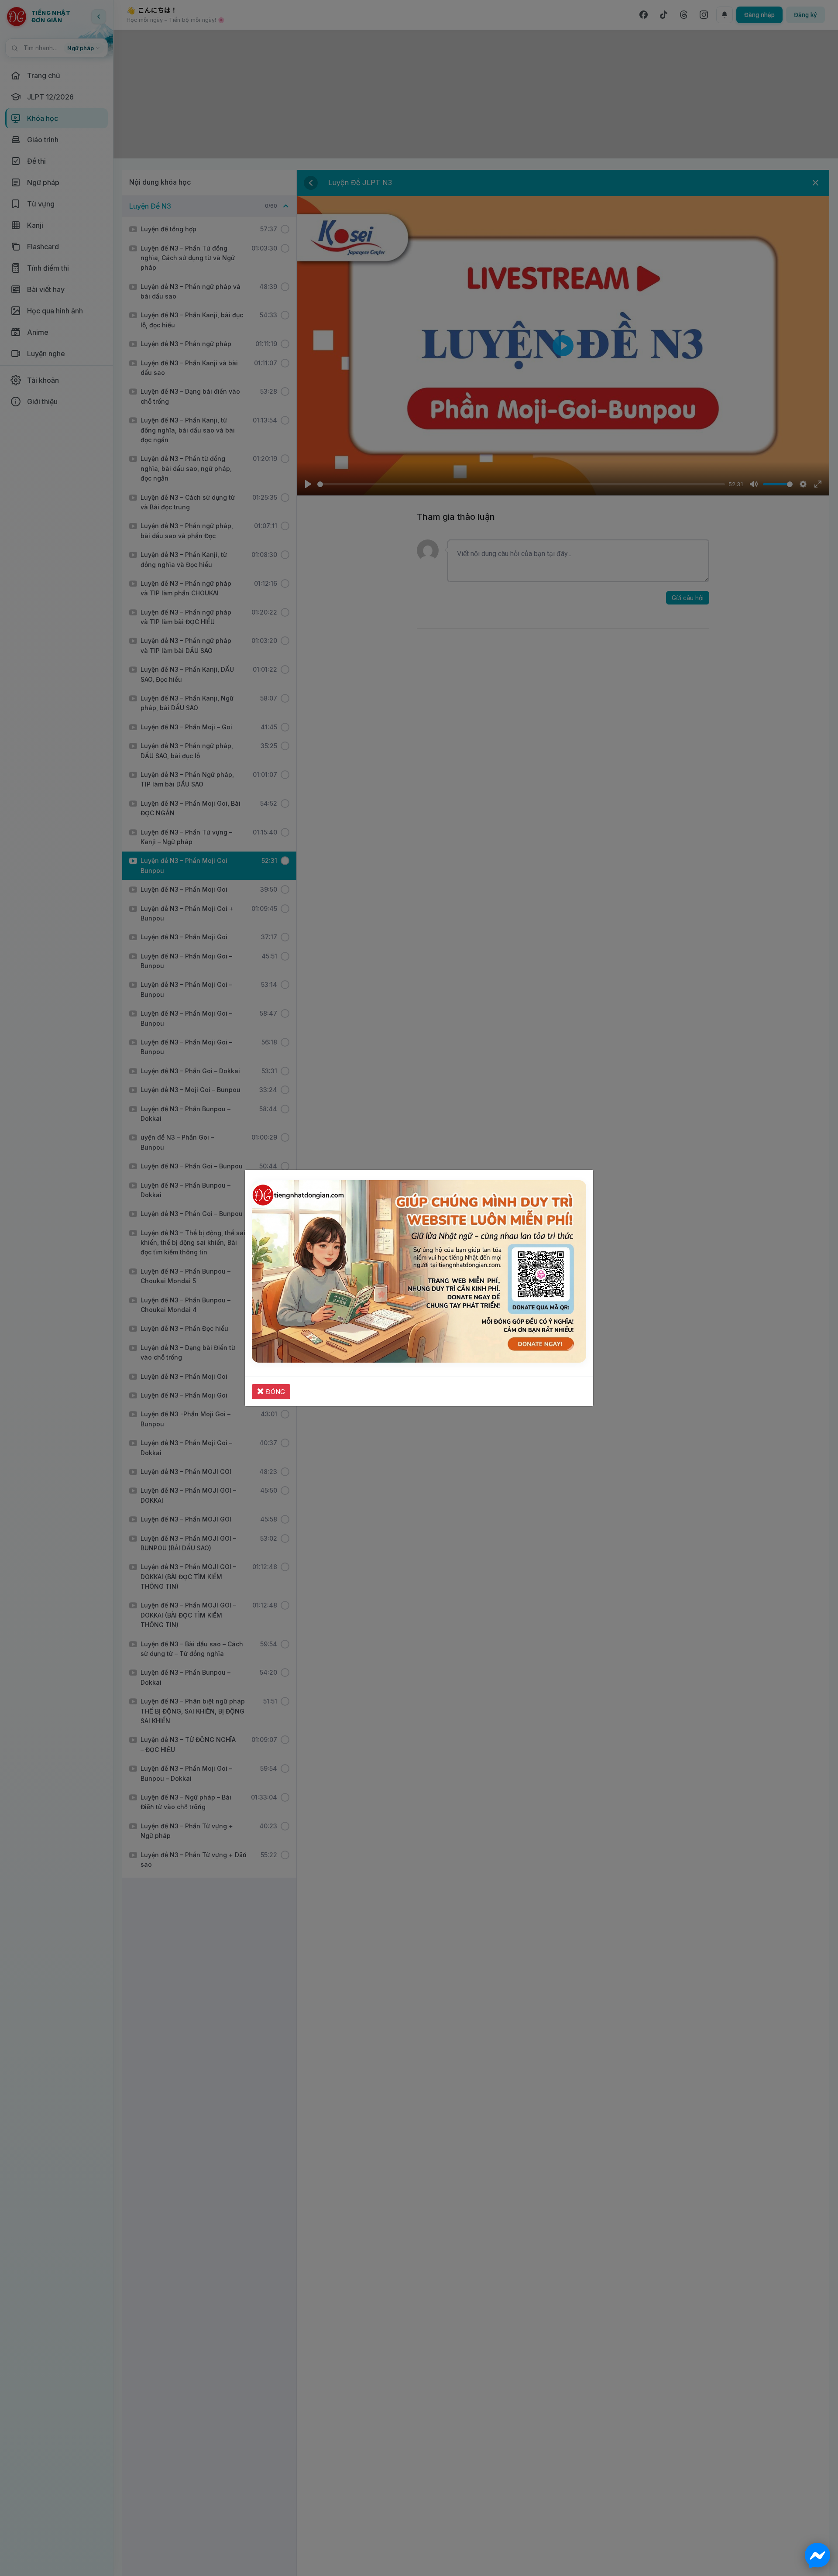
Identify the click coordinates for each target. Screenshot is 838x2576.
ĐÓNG (275, 1392)
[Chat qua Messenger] (817, 2555)
